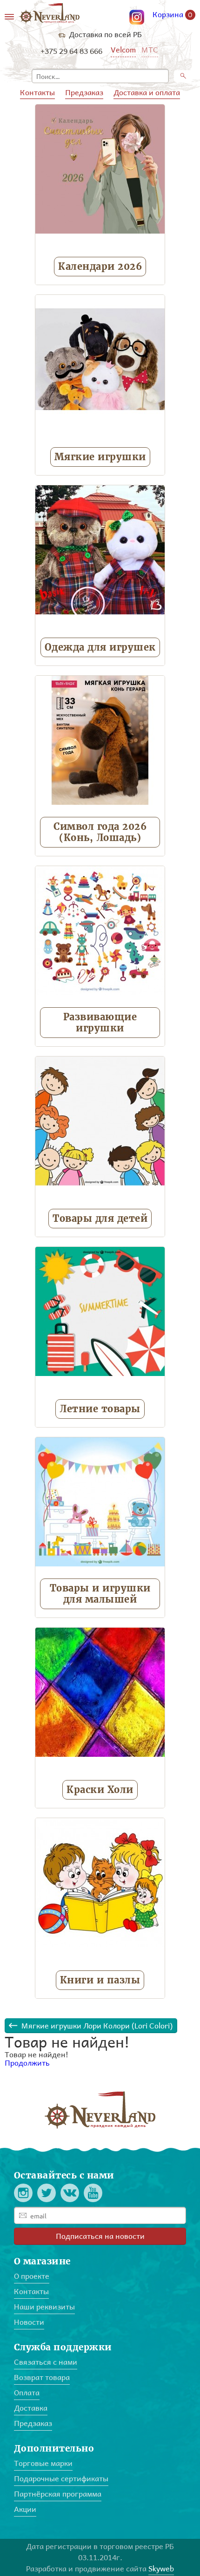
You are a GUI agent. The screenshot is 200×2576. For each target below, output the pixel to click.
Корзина (173, 15)
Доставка (31, 2408)
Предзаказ (84, 92)
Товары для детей (100, 1218)
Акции (25, 2509)
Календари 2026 (100, 266)
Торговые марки (43, 2463)
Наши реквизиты (44, 2306)
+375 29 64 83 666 (71, 51)
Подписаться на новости (100, 2236)
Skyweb (161, 2568)
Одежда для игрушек (100, 647)
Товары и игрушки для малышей (100, 1594)
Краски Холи (100, 1790)
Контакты (37, 92)
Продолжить (27, 2063)
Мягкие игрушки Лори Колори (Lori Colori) (97, 2025)
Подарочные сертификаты (61, 2478)
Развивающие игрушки (100, 1022)
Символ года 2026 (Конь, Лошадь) (100, 832)
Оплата (27, 2392)
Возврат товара (42, 2377)
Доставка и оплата (147, 92)
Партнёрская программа (58, 2494)
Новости (29, 2322)
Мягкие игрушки (100, 457)
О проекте (32, 2276)
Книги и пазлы (100, 1980)
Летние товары (100, 1409)
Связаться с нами (46, 2362)
